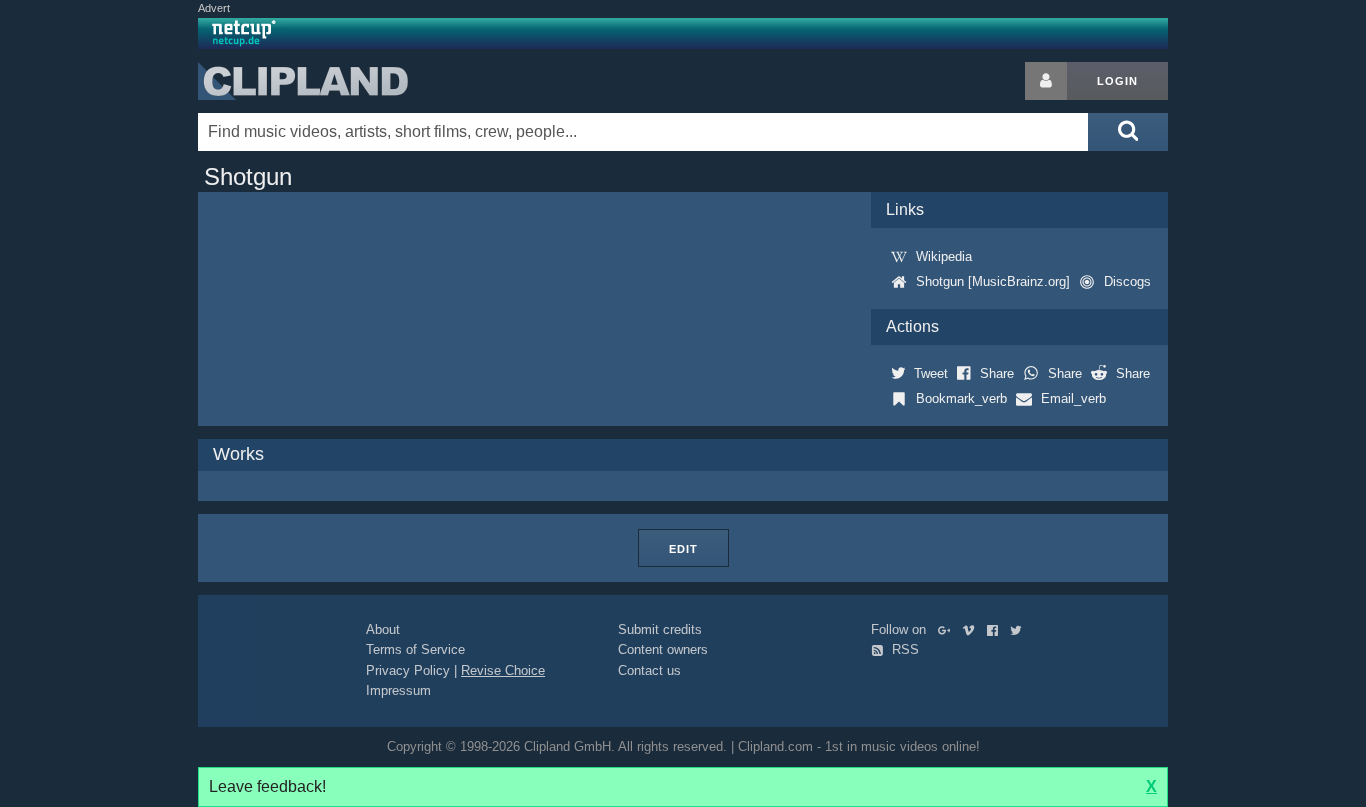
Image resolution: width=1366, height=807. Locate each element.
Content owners (663, 649)
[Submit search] (1128, 132)
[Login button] (1046, 81)
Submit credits (660, 629)
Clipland (303, 81)
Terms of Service (415, 649)
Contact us (649, 670)
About (383, 629)
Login (1117, 81)
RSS (903, 649)
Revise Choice (503, 670)
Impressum (398, 690)
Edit (683, 549)
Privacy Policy (408, 670)
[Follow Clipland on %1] (948, 629)
